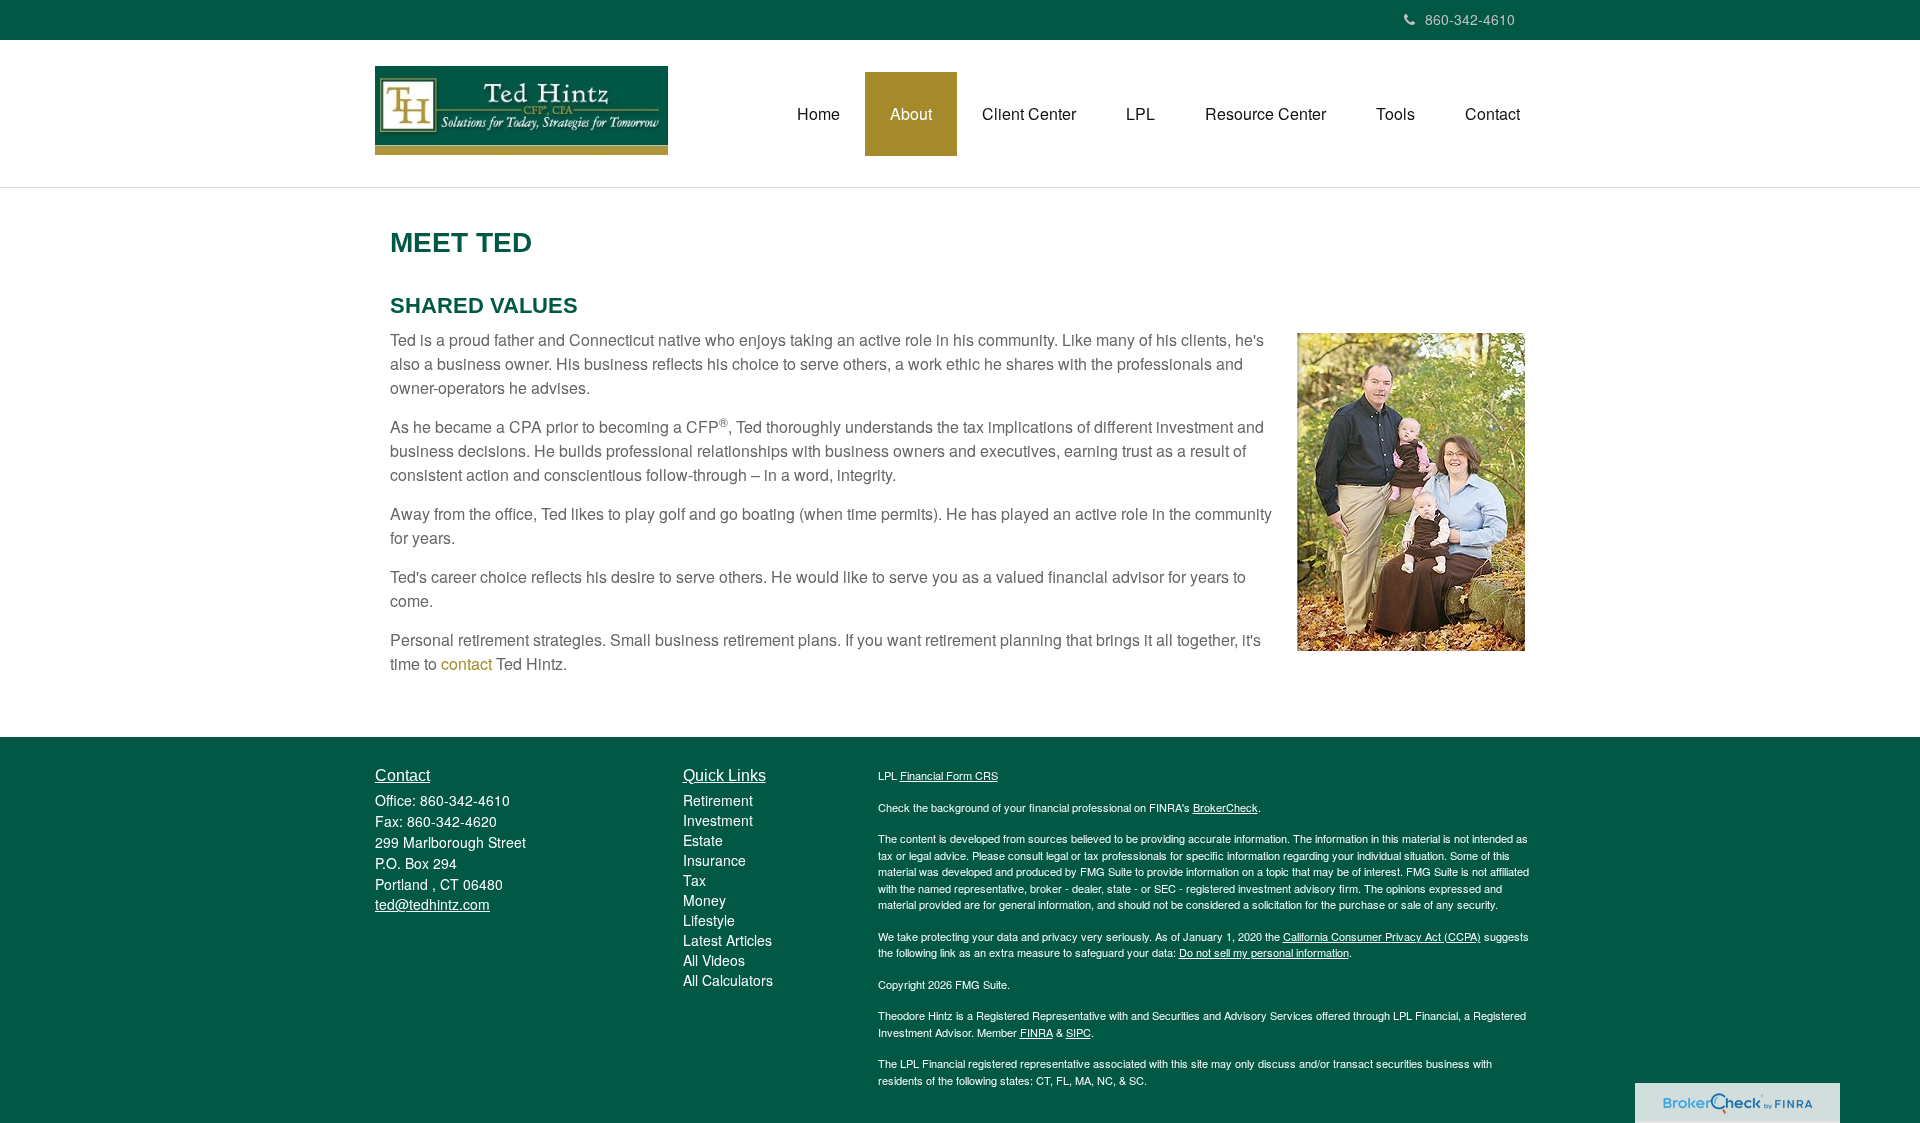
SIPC (1078, 1032)
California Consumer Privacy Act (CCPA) (1382, 936)
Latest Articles (727, 940)
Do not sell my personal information (1264, 952)
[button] (911, 114)
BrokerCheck (1225, 807)
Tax (694, 880)
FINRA (1036, 1032)
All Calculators (728, 980)
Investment (718, 820)
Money (704, 900)
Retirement (718, 800)
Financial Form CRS (949, 775)
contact (466, 663)
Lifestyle (709, 920)
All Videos (714, 960)
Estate (703, 840)
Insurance (714, 860)
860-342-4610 (1470, 19)
